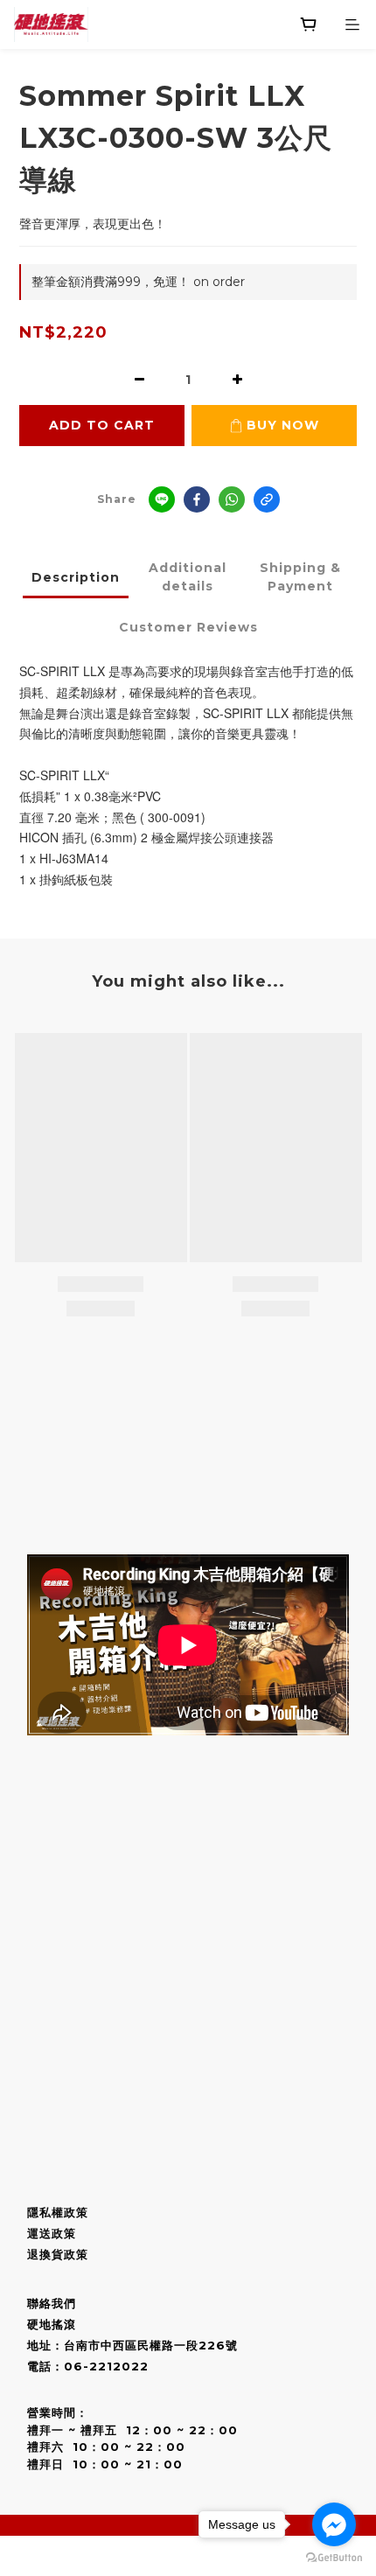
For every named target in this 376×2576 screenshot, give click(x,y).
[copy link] (267, 499)
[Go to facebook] (334, 2524)
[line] (162, 499)
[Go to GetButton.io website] (334, 2558)
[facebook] (197, 499)
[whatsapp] (232, 499)
